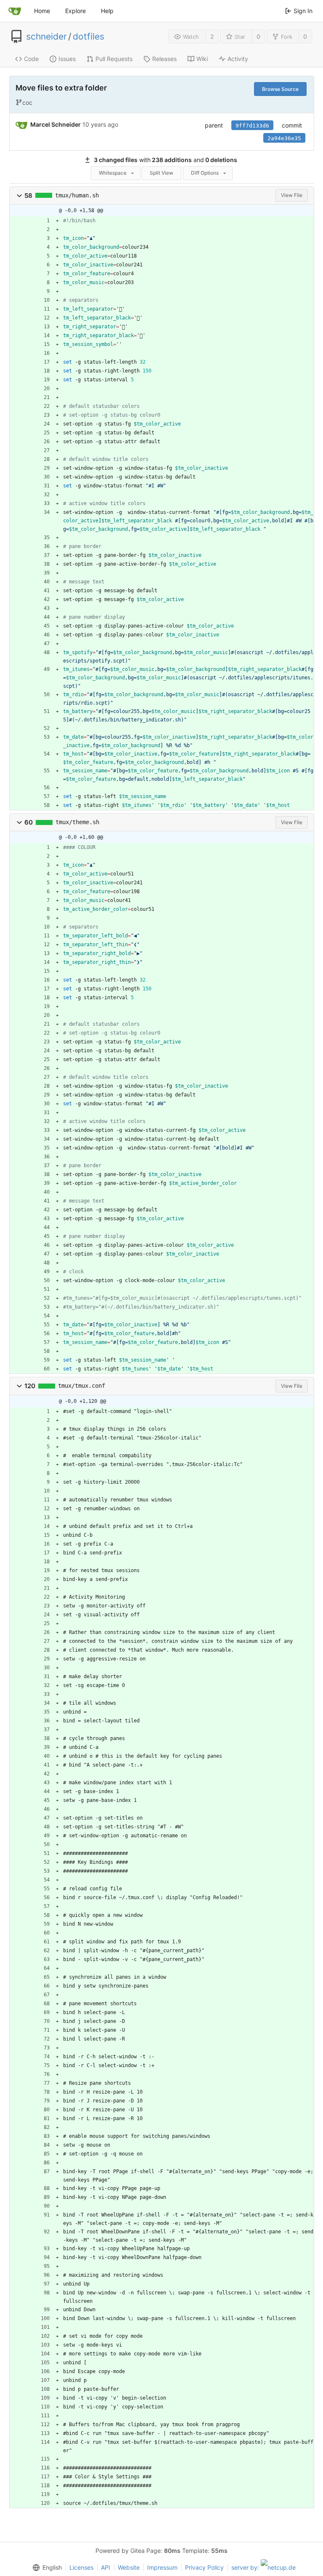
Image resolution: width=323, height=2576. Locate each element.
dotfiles (89, 37)
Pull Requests (114, 59)
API (106, 2567)
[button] (19, 196)
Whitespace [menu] (113, 173)
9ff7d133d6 (252, 126)
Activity (238, 59)
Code (31, 59)
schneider (46, 37)
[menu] (45, 2568)
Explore (75, 11)
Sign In (303, 11)
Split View (161, 173)
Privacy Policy (204, 2567)
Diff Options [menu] (205, 173)
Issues (67, 59)
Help (107, 11)
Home (42, 11)
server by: (246, 2567)
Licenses (81, 2567)
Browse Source (280, 89)
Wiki (202, 59)
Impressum (162, 2567)
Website (129, 2567)
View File (292, 195)
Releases (164, 59)
